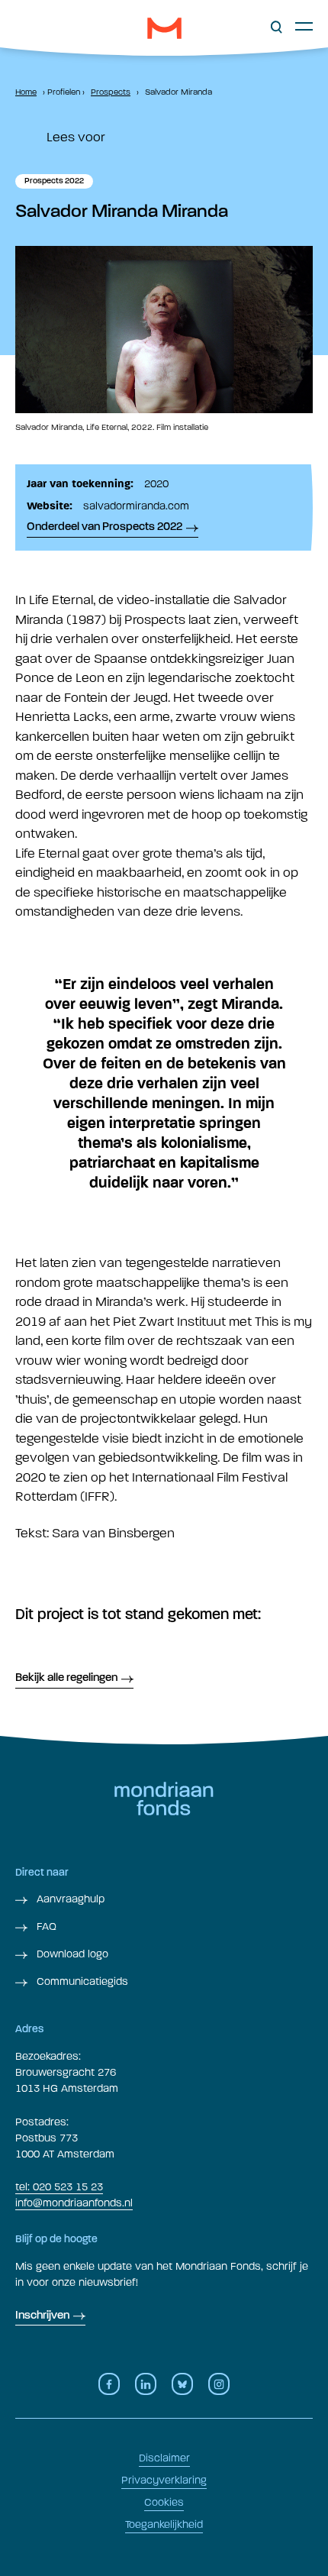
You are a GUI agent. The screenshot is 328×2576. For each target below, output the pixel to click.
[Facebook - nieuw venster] (109, 2384)
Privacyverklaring (164, 2480)
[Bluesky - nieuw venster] (182, 2384)
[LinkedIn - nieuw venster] (146, 2384)
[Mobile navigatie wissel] (304, 26)
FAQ (45, 1926)
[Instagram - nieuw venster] (219, 2384)
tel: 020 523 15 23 (59, 2187)
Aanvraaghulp (69, 1899)
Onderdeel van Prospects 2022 (105, 527)
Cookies (164, 2502)
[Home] (164, 28)
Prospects (111, 92)
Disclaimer (164, 2458)
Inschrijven (42, 2316)
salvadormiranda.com (136, 506)
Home (26, 92)
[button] (277, 27)
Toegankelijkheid (164, 2524)
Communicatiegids (81, 1981)
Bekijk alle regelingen (66, 1678)
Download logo (71, 1954)
